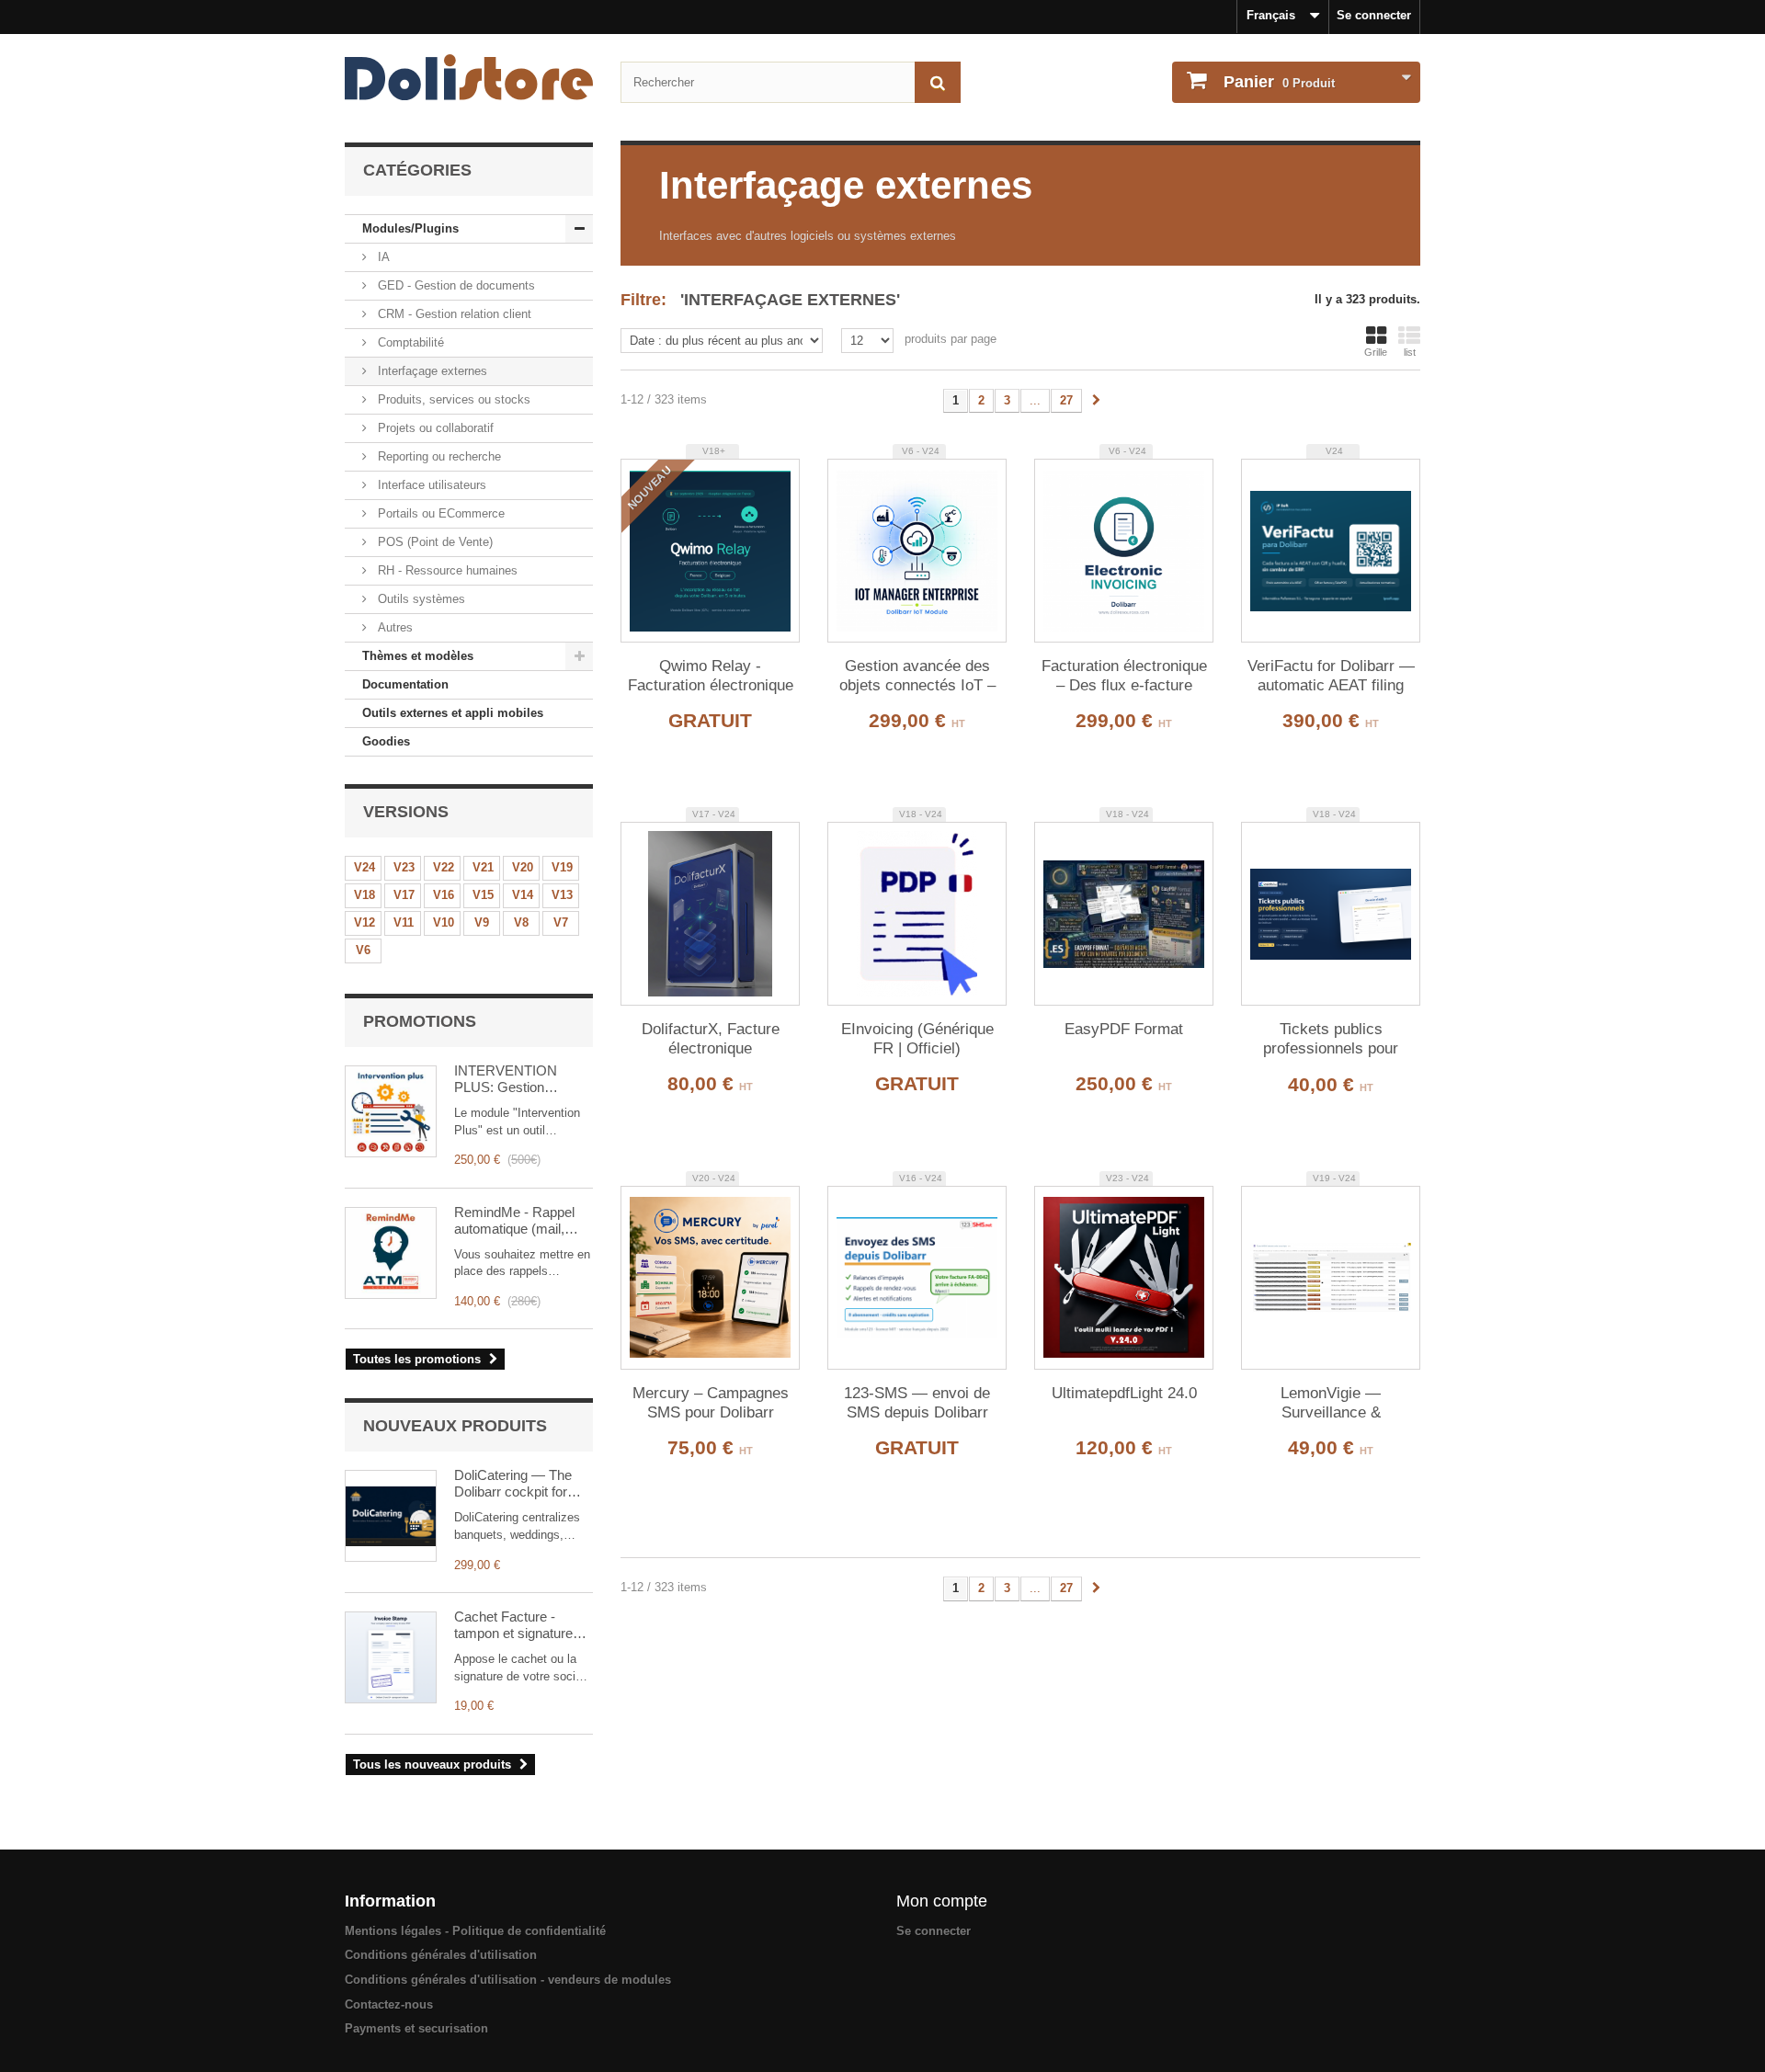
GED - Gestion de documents (455, 285)
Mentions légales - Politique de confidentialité (475, 1931)
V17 (404, 895)
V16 (444, 895)
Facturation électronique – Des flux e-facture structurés (1124, 677)
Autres (393, 627)
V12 (364, 922)
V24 (364, 867)
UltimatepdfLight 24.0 (1124, 1393)
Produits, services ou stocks (452, 399)
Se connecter (1374, 15)
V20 (523, 867)
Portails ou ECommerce (439, 513)
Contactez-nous (389, 2004)
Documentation (405, 684)
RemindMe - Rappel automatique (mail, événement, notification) (514, 1221)
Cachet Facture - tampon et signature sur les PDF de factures (513, 1625)
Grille (1376, 352)
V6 (363, 950)
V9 (482, 922)
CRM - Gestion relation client (453, 314)
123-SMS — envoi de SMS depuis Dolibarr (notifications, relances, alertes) (917, 1404)
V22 (444, 867)
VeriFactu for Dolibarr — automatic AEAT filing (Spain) (1331, 677)
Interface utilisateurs (430, 485)
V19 (562, 867)
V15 (483, 895)
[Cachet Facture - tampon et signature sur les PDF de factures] (391, 1657)
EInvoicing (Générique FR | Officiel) (917, 1039)
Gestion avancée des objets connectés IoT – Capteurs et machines (917, 677)
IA (382, 257)
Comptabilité (409, 342)
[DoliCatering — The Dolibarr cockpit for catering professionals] (391, 1516)
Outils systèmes (420, 599)
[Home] (469, 77)
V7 (561, 922)
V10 (444, 922)
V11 (404, 922)
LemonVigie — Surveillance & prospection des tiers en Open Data (1331, 1404)
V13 (562, 895)
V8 (521, 922)
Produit (1279, 82)
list (1410, 352)
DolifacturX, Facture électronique (711, 1039)
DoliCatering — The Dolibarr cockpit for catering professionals (520, 1484)
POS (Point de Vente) (433, 542)
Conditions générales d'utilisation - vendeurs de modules (508, 1980)
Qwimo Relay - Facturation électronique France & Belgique (711, 677)
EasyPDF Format (1124, 1029)
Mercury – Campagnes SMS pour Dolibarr (711, 1403)
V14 (523, 895)
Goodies (386, 741)
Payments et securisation (416, 2028)
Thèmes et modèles (418, 656)
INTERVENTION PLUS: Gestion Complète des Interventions (506, 1079)
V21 (483, 867)
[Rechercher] (938, 82)
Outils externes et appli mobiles (453, 713)
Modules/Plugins (410, 228)
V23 (404, 867)
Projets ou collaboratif (434, 428)
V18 (364, 895)
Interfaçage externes (431, 371)
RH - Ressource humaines (446, 570)
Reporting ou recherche (438, 456)
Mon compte (942, 1901)
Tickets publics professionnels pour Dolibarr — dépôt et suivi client (1331, 1040)
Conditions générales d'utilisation (441, 1955)
